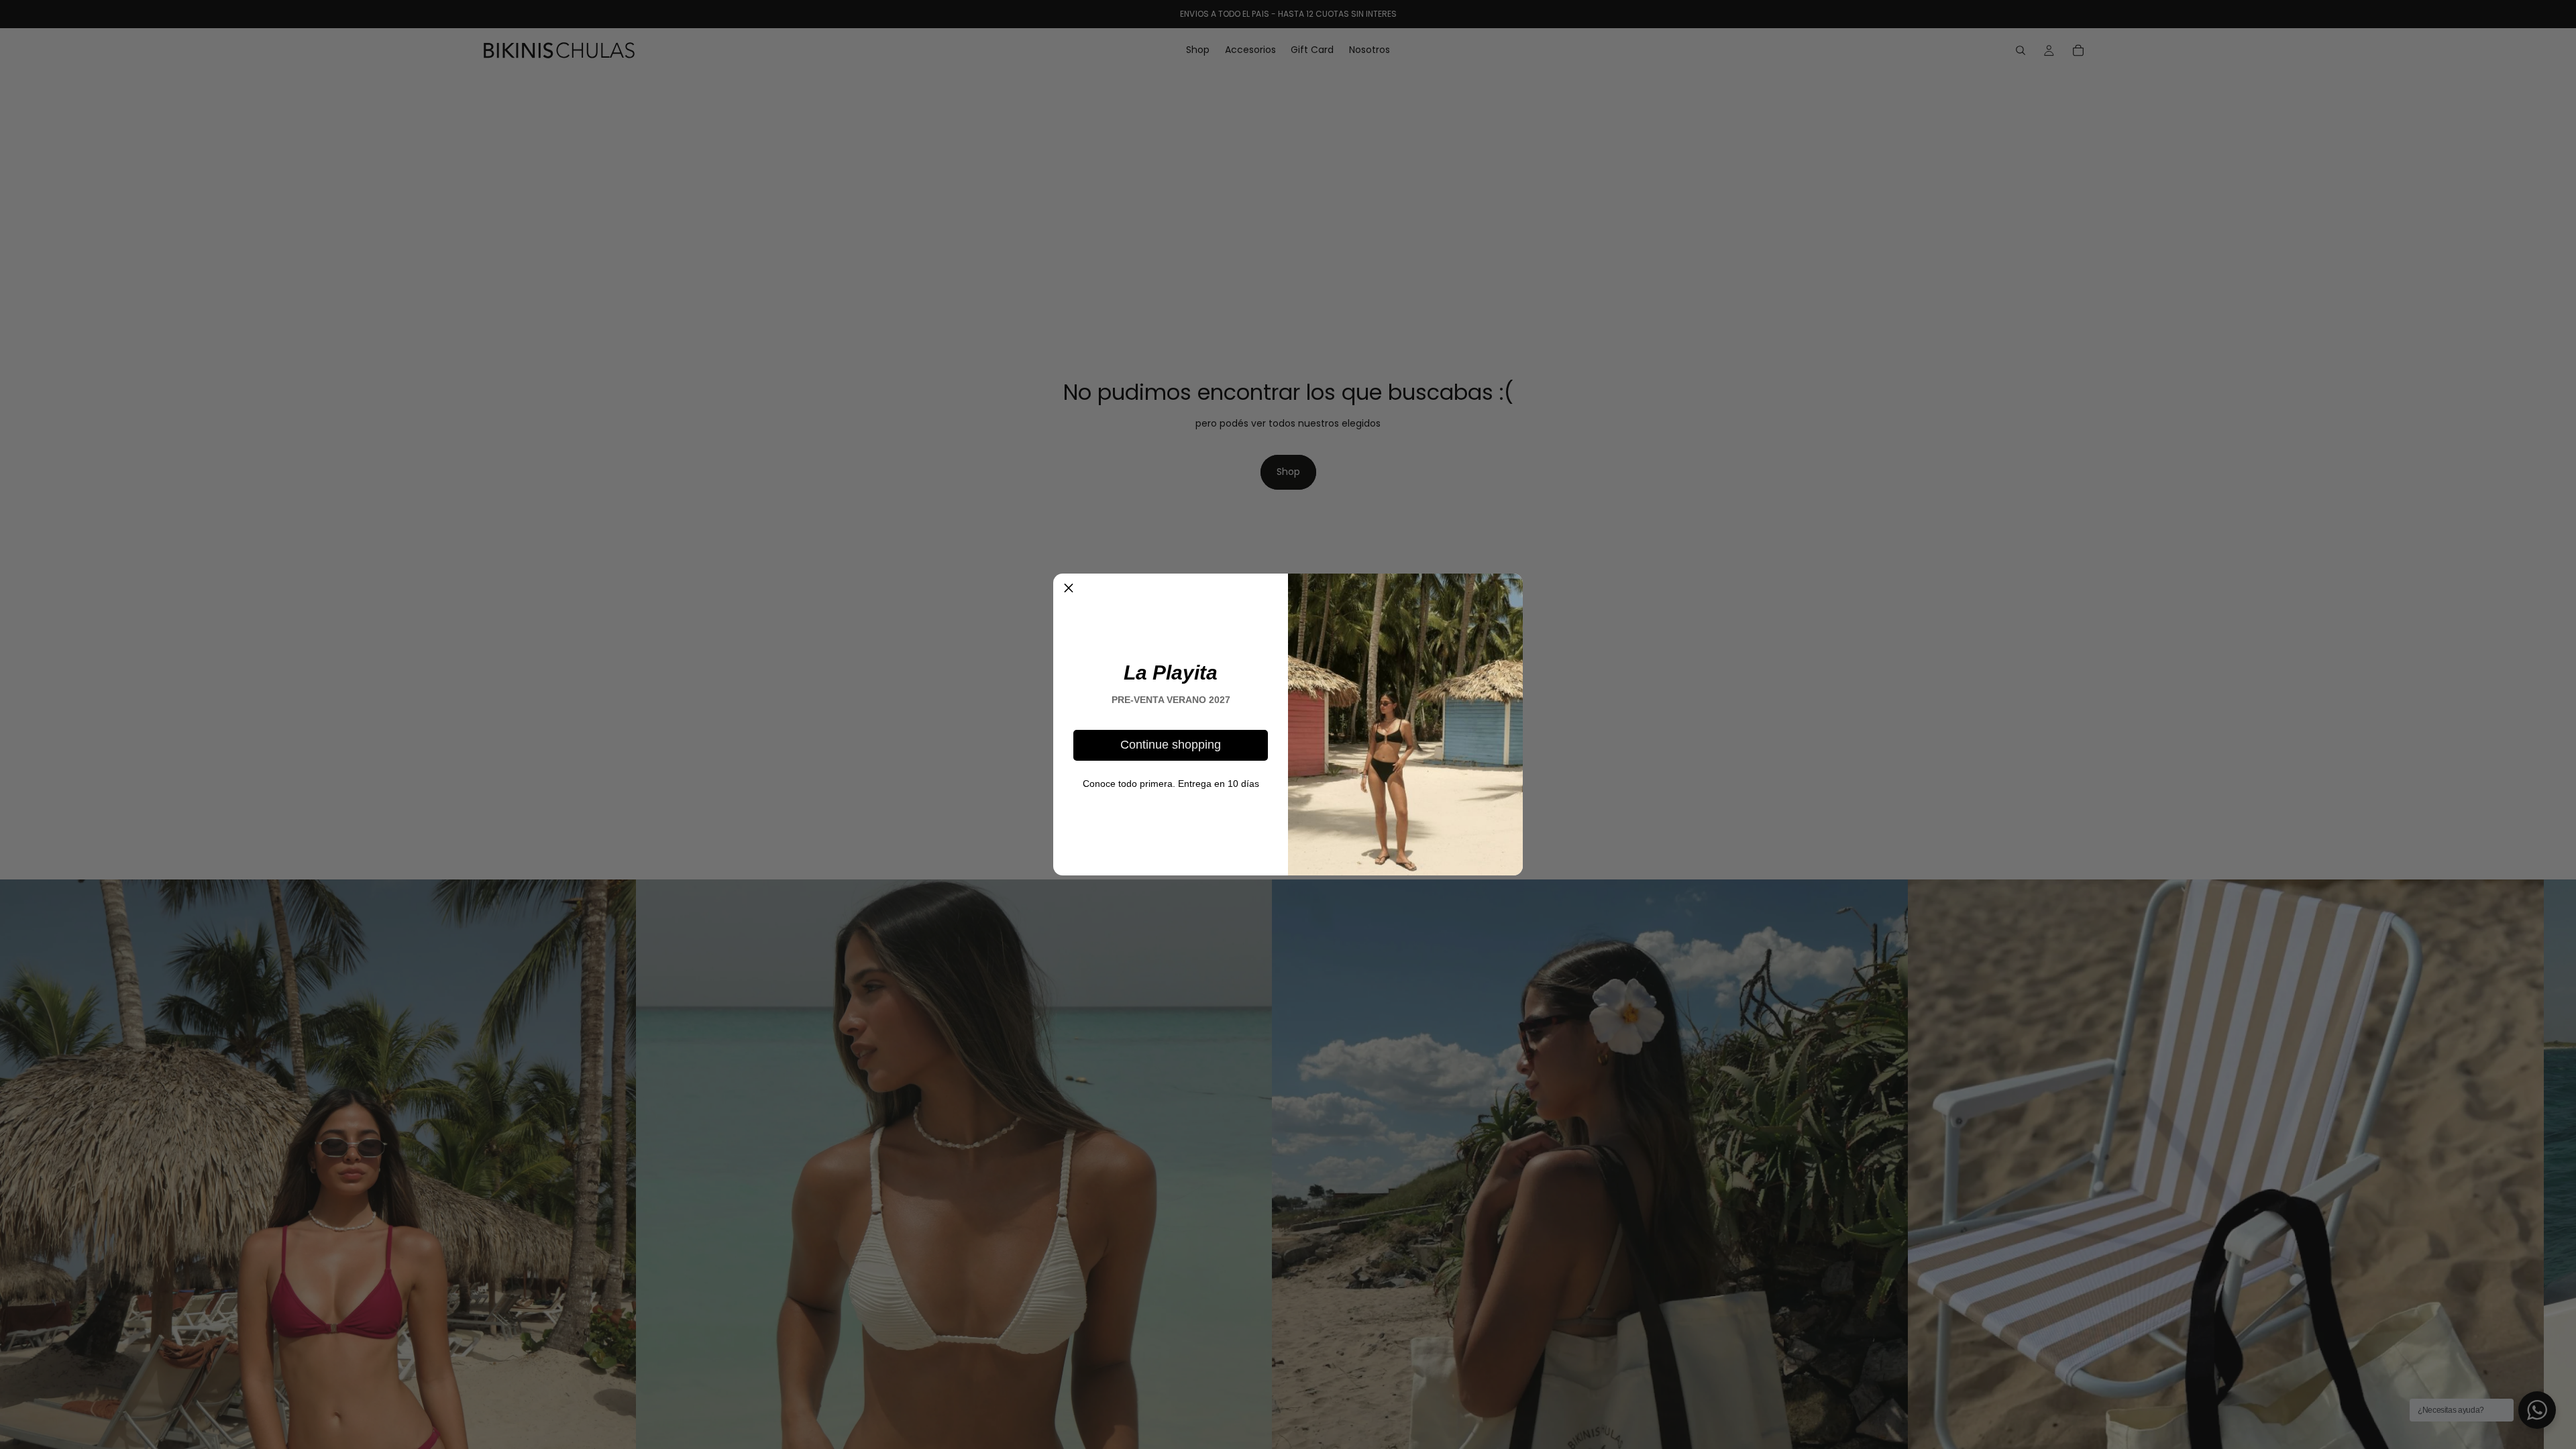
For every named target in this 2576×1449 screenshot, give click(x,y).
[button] (1069, 589)
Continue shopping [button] (1171, 745)
